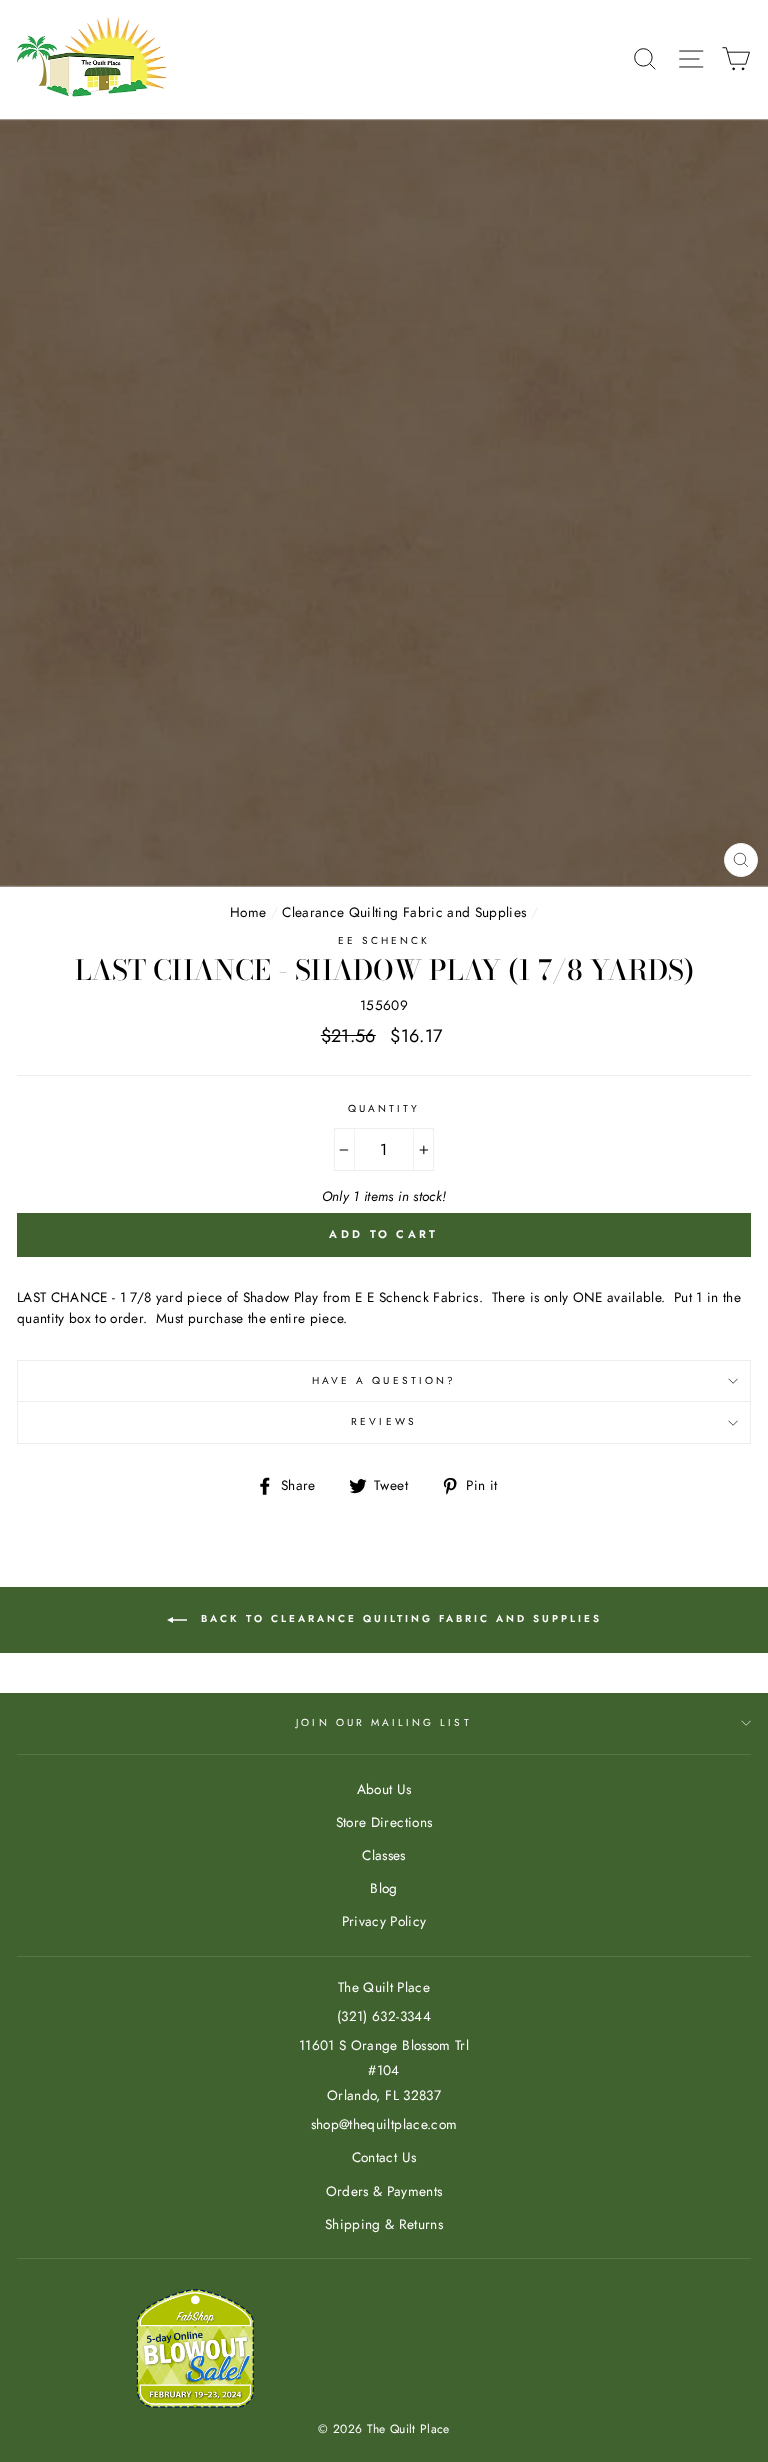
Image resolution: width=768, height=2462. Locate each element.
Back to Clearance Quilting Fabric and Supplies (398, 1618)
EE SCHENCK (384, 940)
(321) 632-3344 (384, 2016)
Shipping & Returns (384, 2224)
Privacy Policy (384, 1921)
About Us (384, 1789)
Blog (383, 1888)
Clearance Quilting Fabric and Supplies (404, 912)
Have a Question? (384, 1380)
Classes (383, 1855)
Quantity (384, 1108)
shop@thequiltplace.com (384, 2124)
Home (248, 912)
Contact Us (384, 2157)
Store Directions (384, 1822)
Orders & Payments (384, 2191)
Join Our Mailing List (383, 1722)
